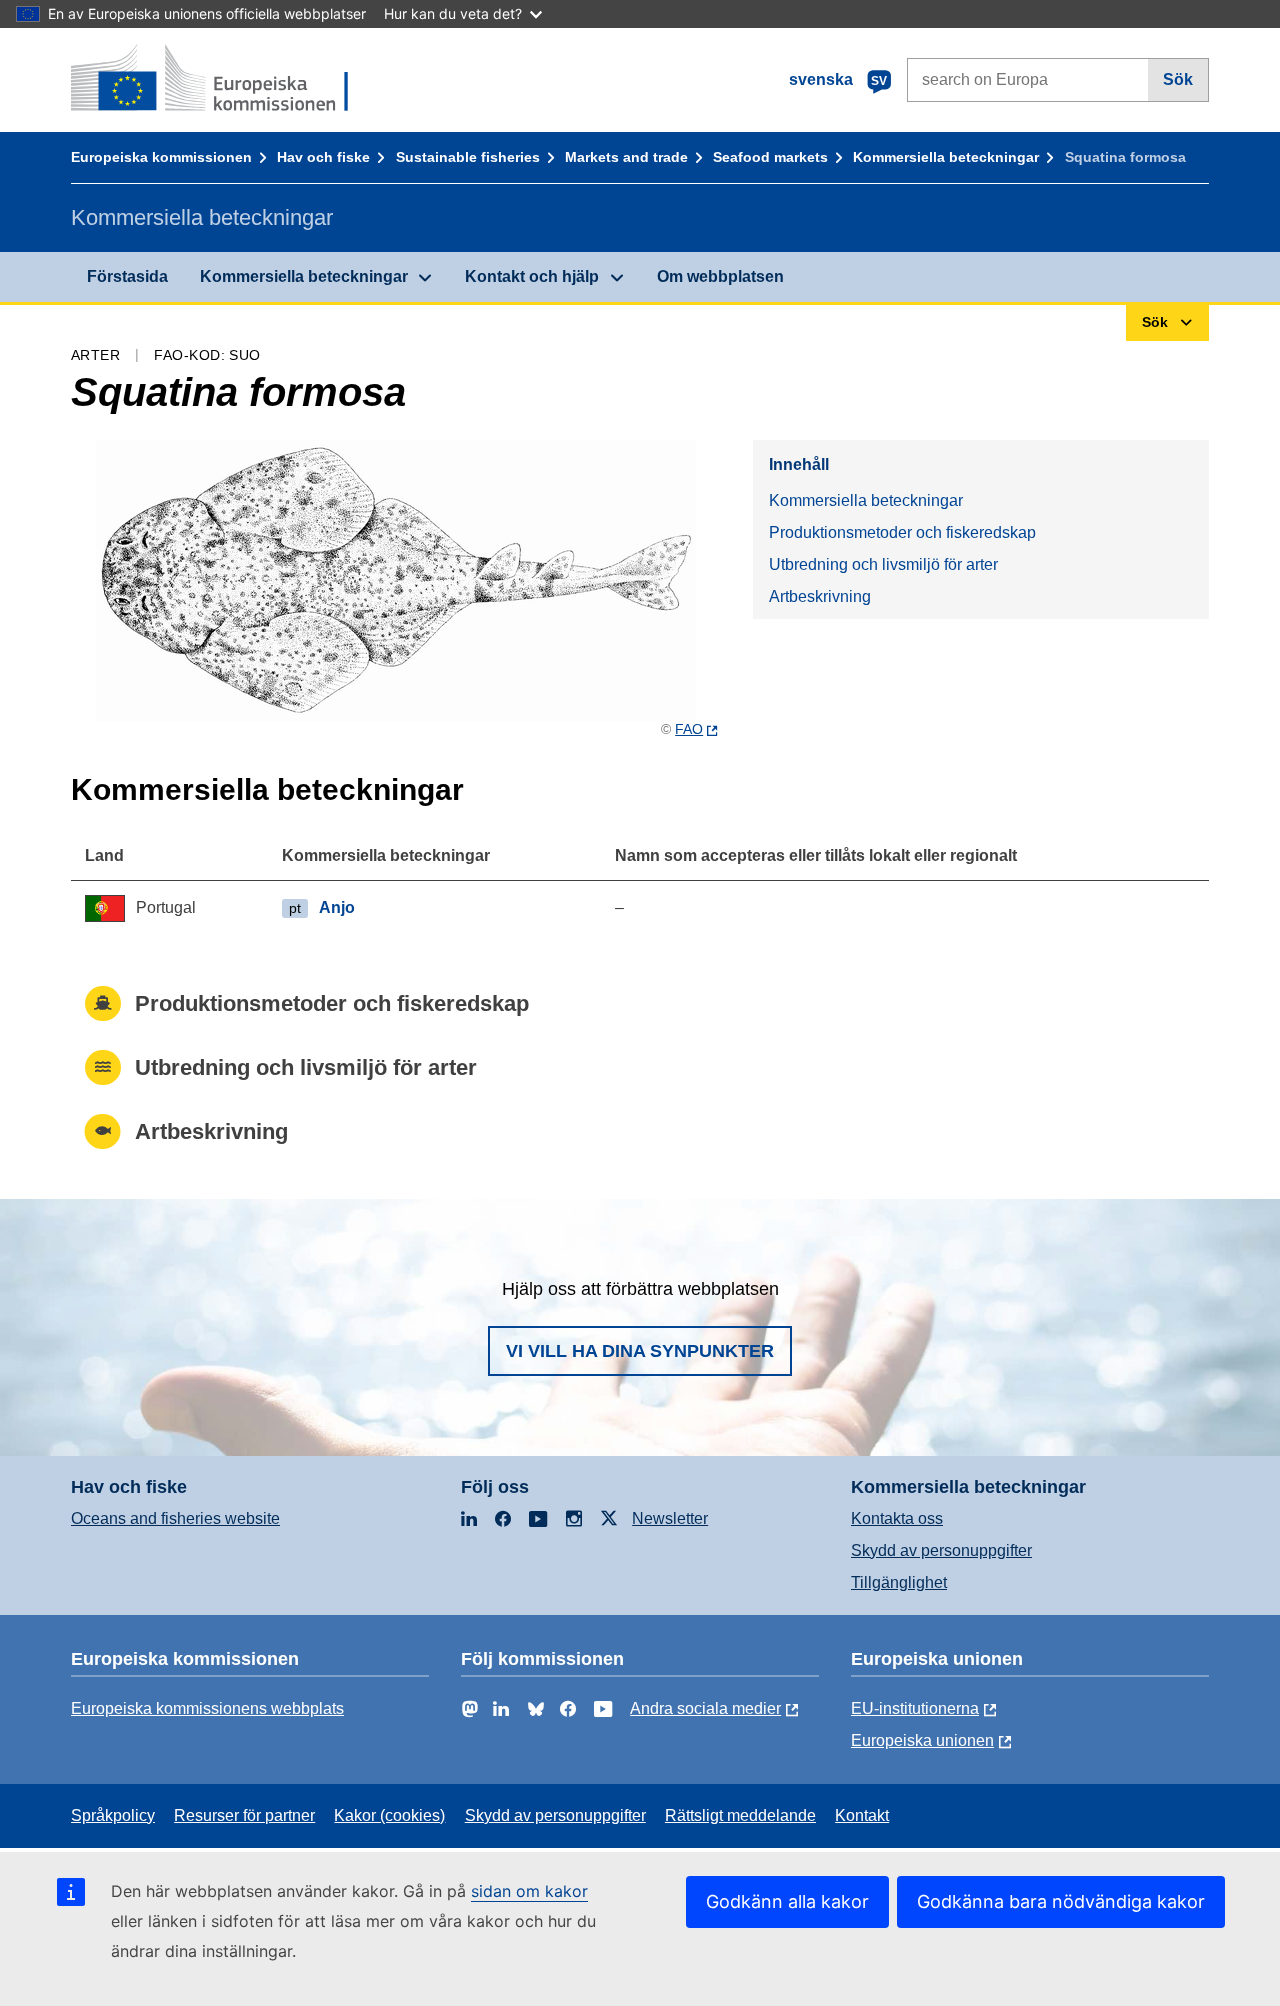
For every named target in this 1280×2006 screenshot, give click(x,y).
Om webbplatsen (720, 276)
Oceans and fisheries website (175, 1518)
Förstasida (127, 276)
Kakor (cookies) (389, 1815)
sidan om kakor (529, 1891)
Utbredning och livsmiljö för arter (883, 564)
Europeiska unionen (922, 1740)
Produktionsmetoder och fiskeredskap (902, 532)
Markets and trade (626, 157)
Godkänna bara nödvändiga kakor (1061, 1901)
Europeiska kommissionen (161, 157)
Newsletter (670, 1518)
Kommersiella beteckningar (946, 157)
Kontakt (862, 1815)
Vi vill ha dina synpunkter (640, 1351)
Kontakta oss (897, 1518)
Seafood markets (770, 157)
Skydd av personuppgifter (941, 1550)
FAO (689, 729)
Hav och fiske (323, 157)
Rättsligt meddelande (740, 1815)
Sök (1178, 79)
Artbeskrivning (820, 596)
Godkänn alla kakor (787, 1901)
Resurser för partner (244, 1815)
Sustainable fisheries (468, 157)
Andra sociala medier (705, 1708)
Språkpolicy (113, 1815)
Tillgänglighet (899, 1582)
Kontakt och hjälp (532, 276)
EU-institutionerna (915, 1708)
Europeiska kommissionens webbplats (207, 1708)
